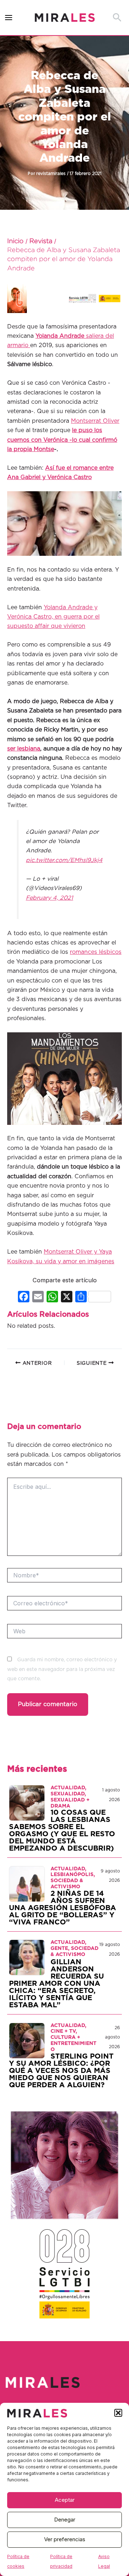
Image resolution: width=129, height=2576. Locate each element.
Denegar (65, 2520)
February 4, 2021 (49, 898)
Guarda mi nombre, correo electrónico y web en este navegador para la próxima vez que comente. (62, 1669)
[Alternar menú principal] (9, 18)
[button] (118, 2413)
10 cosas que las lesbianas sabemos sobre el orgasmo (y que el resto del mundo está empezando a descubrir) (62, 1831)
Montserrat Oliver (95, 421)
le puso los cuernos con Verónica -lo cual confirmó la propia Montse (62, 440)
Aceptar (65, 2500)
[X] (67, 1298)
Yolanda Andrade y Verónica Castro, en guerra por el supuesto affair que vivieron (53, 617)
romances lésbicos (96, 952)
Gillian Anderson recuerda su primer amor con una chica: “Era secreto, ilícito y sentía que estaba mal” (56, 1984)
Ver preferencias (65, 2539)
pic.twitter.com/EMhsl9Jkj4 (64, 860)
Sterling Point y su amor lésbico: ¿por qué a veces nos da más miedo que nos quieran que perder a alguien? (61, 2071)
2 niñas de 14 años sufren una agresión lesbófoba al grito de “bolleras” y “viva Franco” (63, 1908)
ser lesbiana (24, 749)
